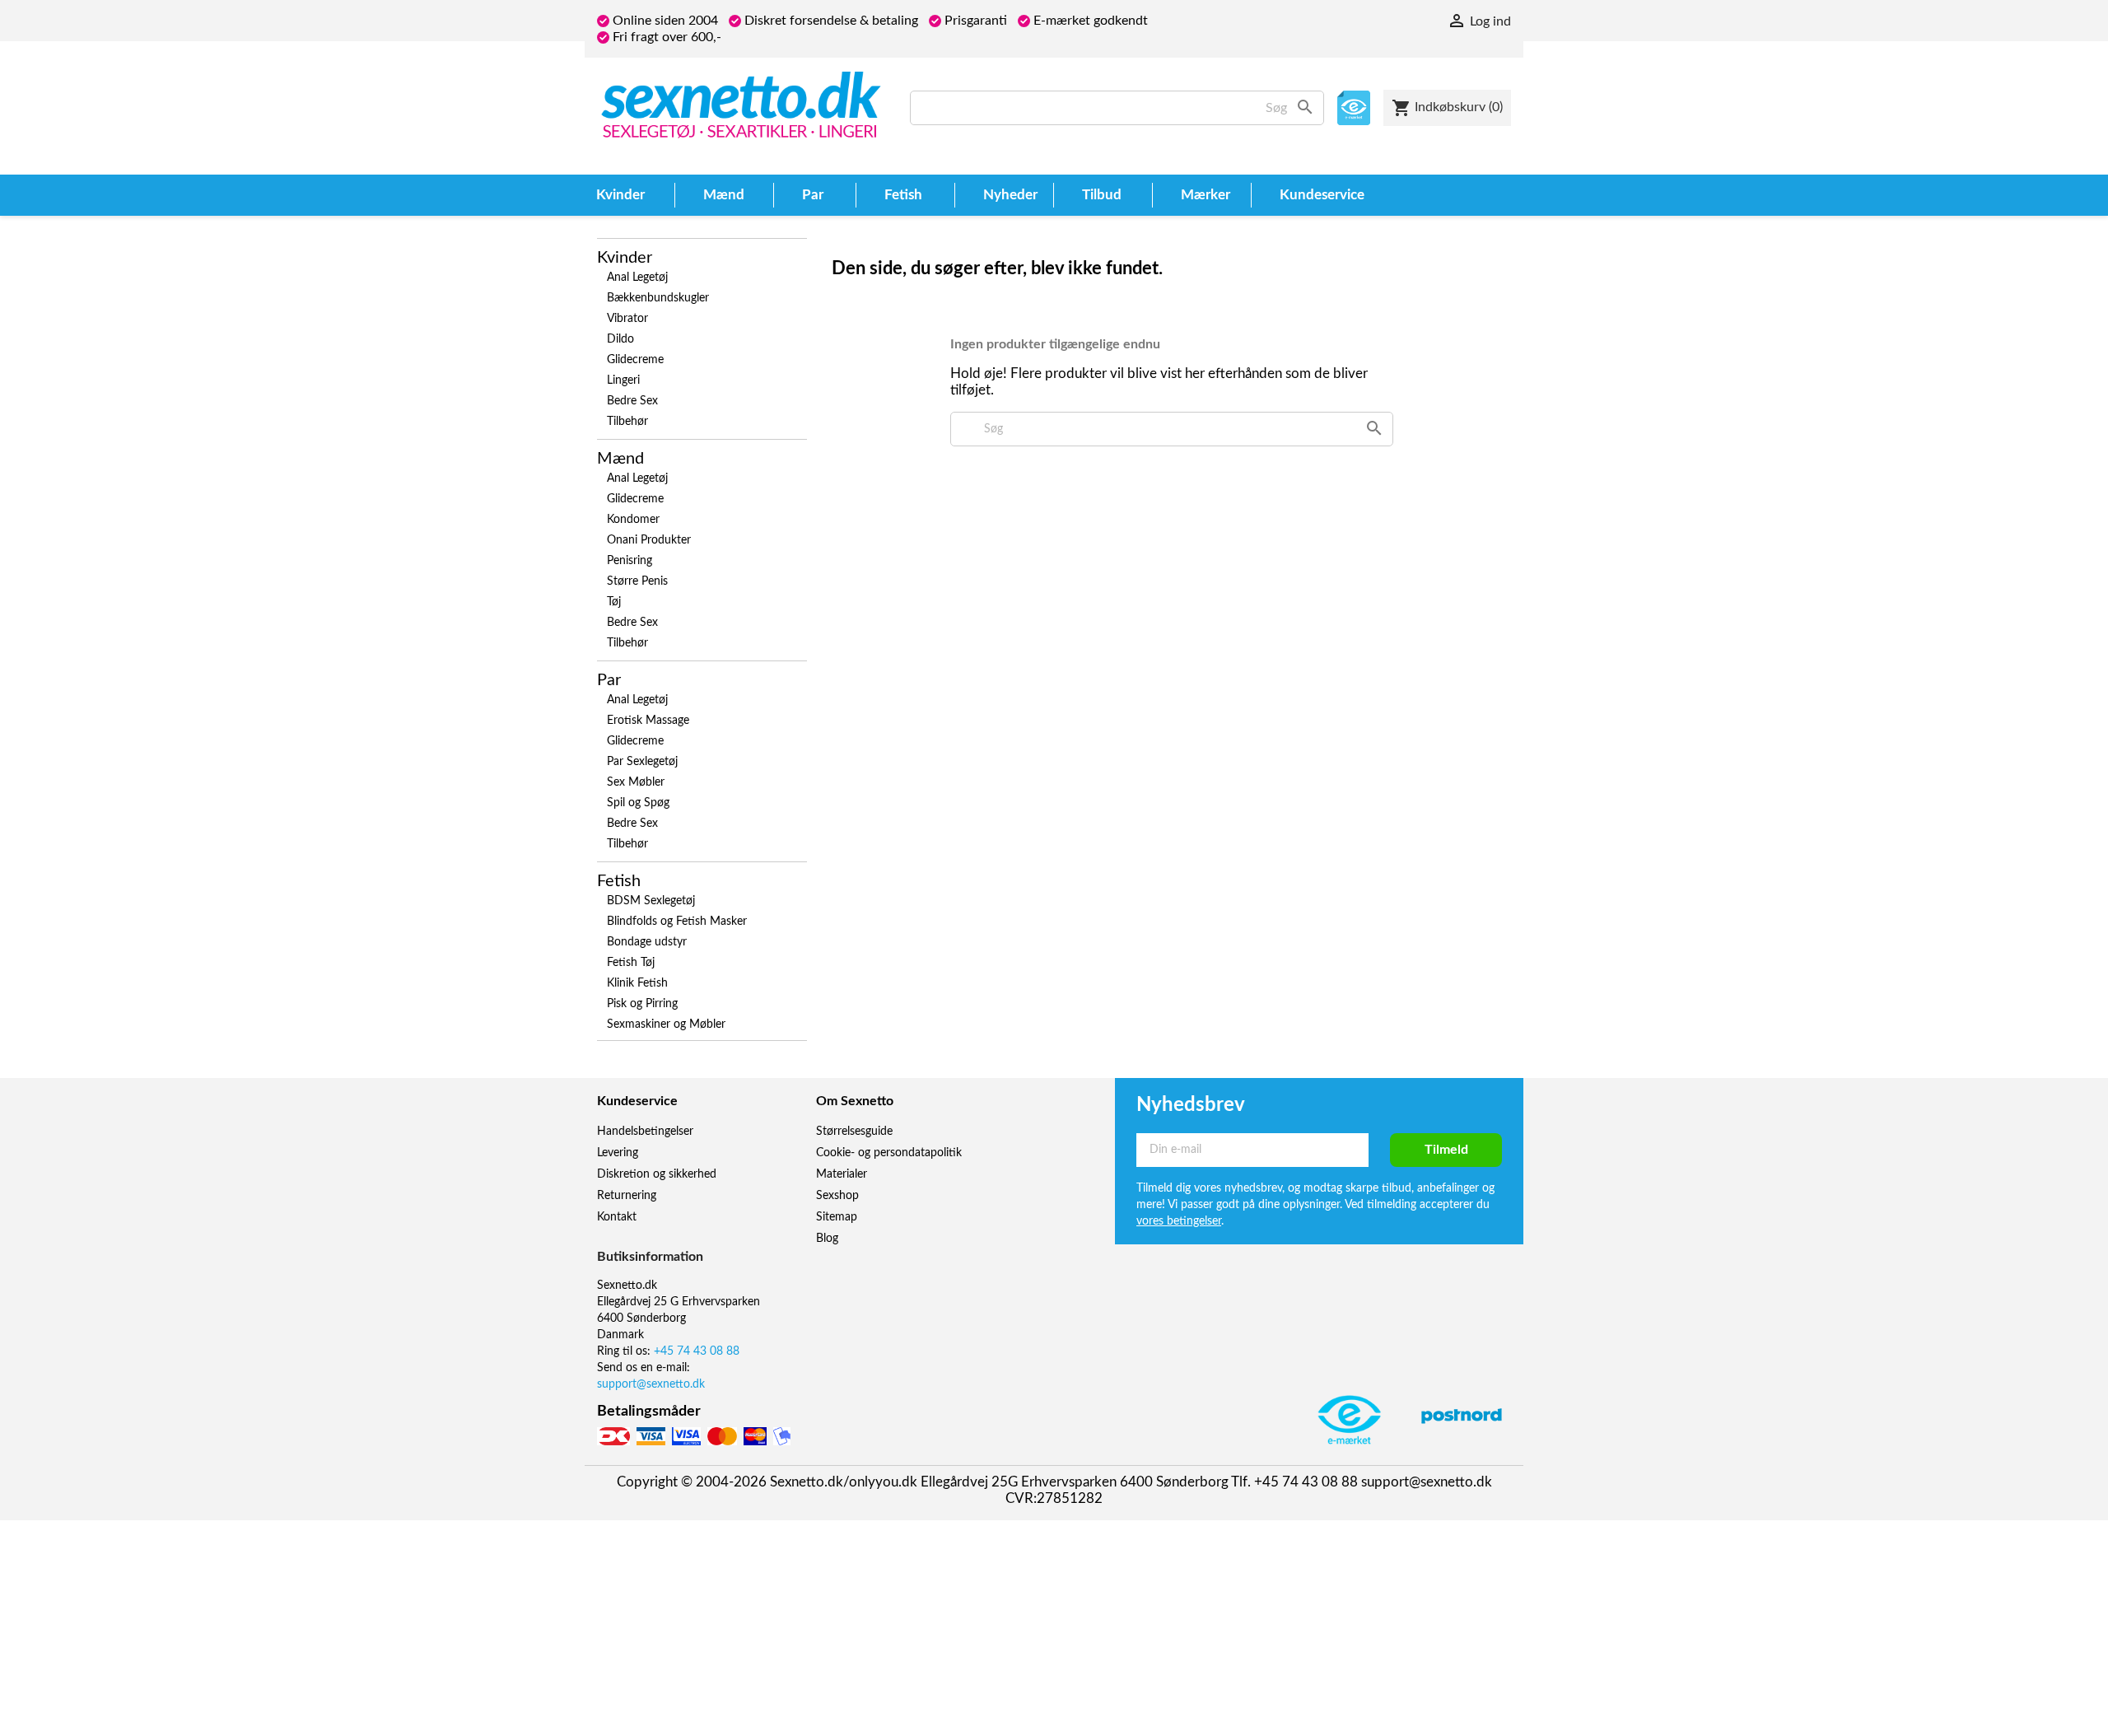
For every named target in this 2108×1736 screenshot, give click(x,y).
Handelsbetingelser (645, 1132)
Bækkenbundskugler (658, 298)
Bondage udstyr (647, 942)
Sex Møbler (636, 782)
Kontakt (617, 1217)
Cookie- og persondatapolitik (889, 1153)
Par (609, 680)
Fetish (619, 881)
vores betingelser (1179, 1221)
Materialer (842, 1174)
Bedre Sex (632, 401)
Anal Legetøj (637, 278)
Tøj (614, 602)
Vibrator (627, 319)
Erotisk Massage (648, 721)
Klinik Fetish (637, 983)
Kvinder (625, 258)
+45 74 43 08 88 (697, 1351)
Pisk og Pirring (642, 1004)
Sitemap (837, 1217)
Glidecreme (635, 360)
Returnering (627, 1196)
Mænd (620, 459)
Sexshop (837, 1196)
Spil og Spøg (638, 803)
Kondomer (633, 520)
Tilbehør (627, 422)
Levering (618, 1153)
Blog (827, 1239)
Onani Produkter (649, 540)
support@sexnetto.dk (651, 1384)
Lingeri (623, 380)
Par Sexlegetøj (642, 762)
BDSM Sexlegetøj (651, 901)
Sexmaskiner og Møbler (666, 1024)
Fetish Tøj (631, 963)
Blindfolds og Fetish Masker (677, 922)
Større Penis (637, 581)
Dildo (620, 339)
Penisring (630, 561)
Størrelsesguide (854, 1132)
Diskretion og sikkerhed (657, 1174)
